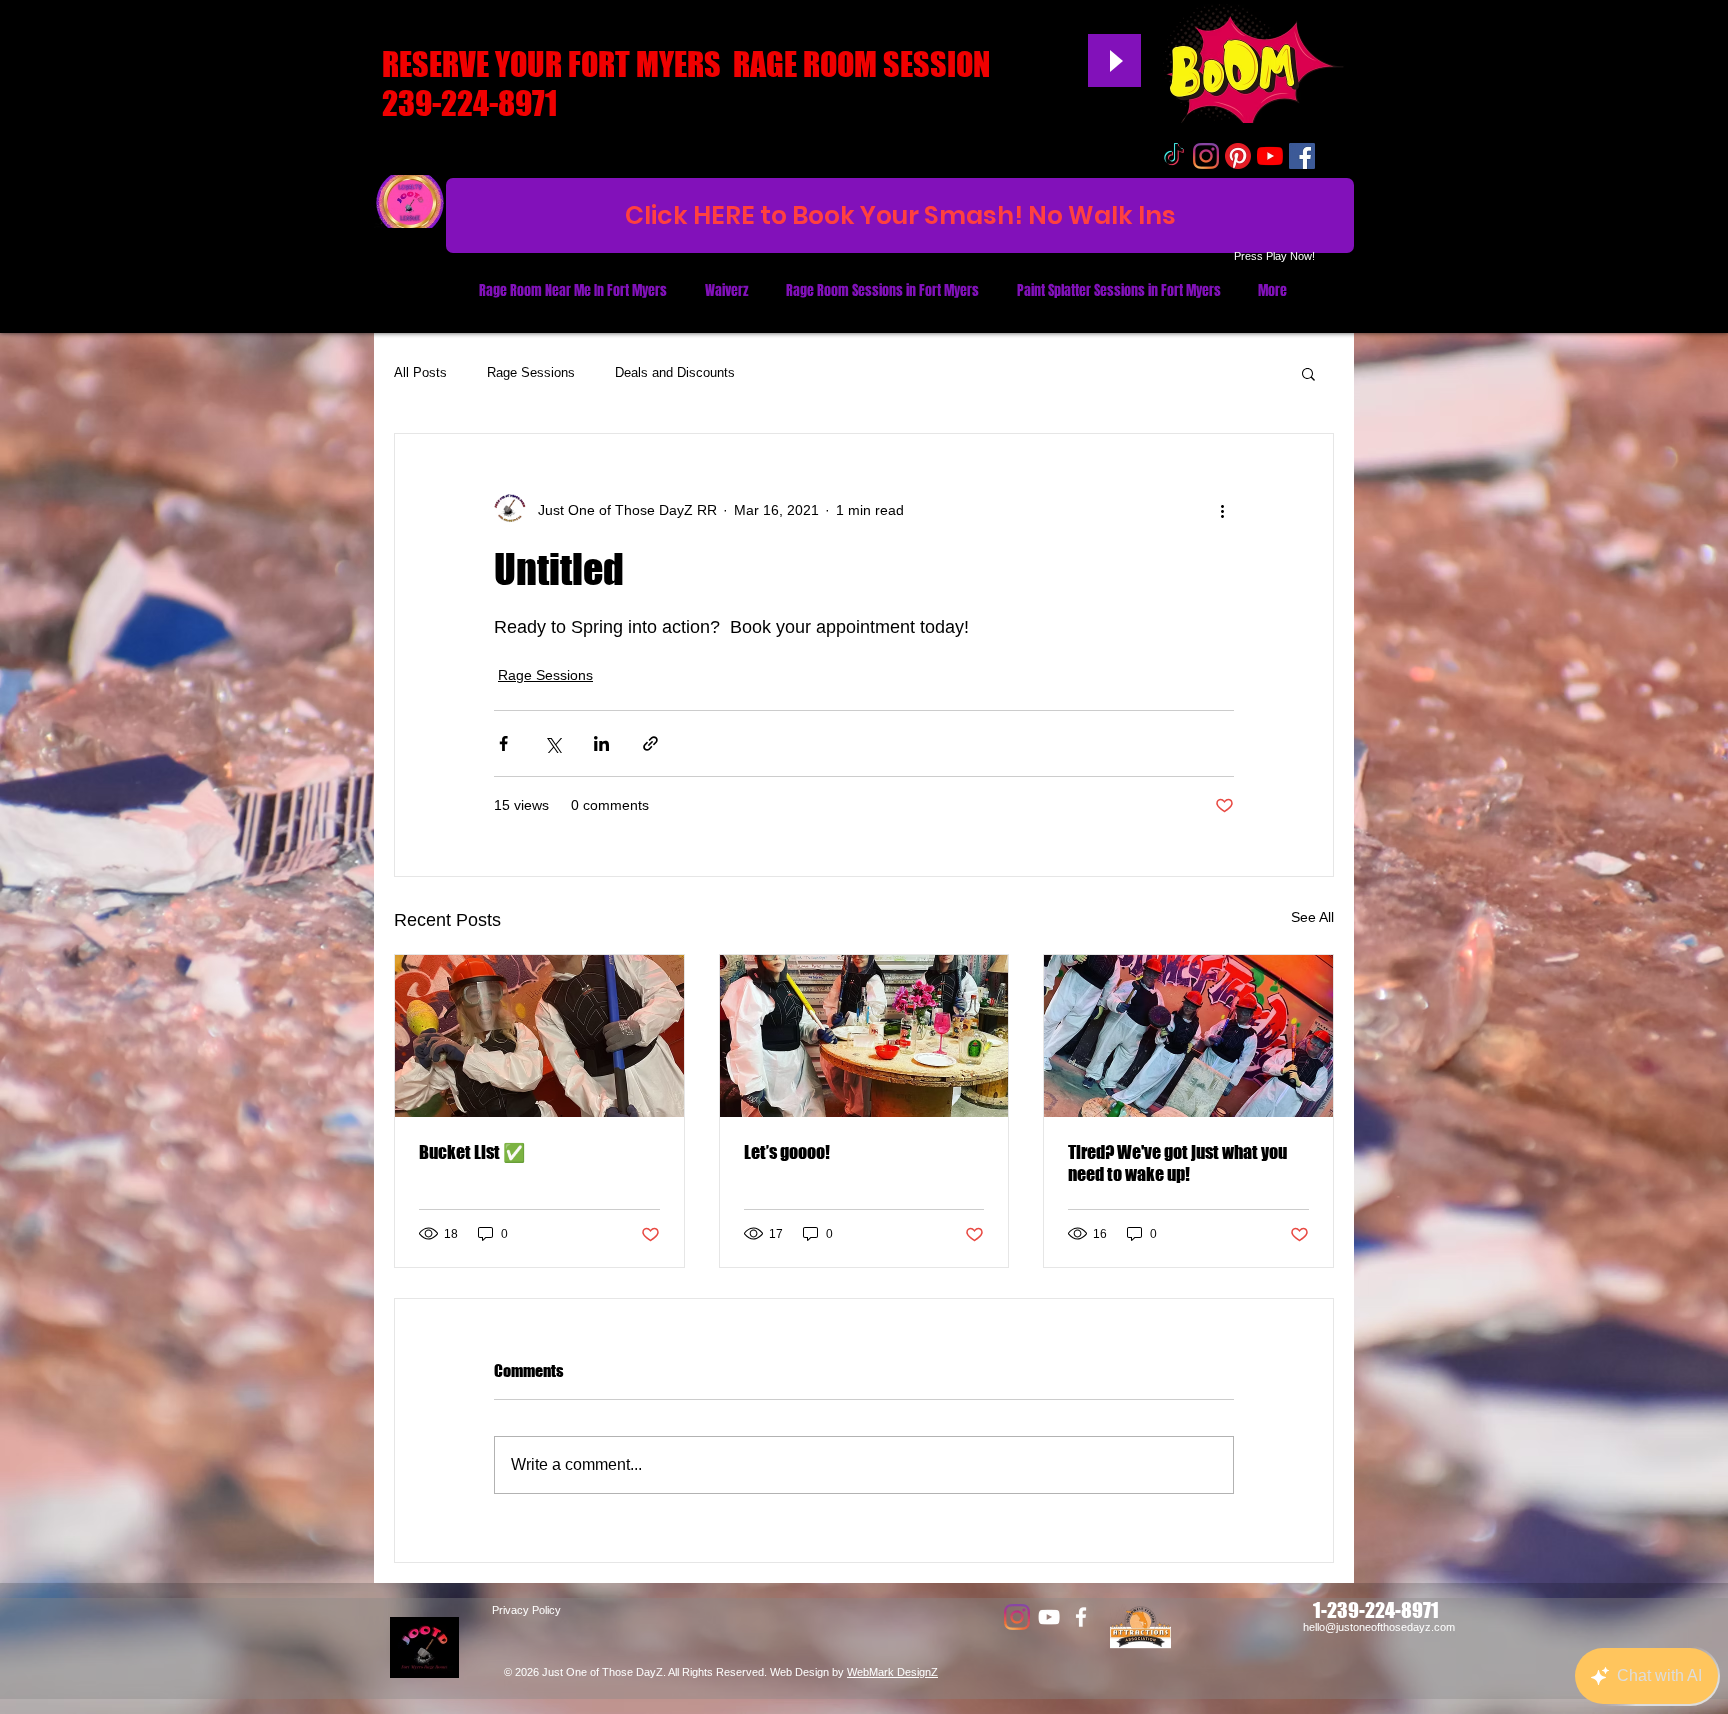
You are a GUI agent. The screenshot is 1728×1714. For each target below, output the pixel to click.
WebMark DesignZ (892, 1672)
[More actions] (1222, 510)
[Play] (1114, 60)
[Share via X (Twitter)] (552, 743)
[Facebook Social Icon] (1302, 156)
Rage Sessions (531, 372)
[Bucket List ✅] (539, 1036)
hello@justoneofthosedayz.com (1379, 1627)
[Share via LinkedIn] (601, 743)
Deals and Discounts (675, 372)
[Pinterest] (1238, 156)
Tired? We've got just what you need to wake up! (1177, 1163)
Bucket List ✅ (472, 1152)
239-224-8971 (469, 103)
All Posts (420, 372)
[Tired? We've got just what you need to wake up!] (1188, 1036)
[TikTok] (1174, 156)
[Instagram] (1206, 156)
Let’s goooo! (787, 1152)
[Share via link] (650, 743)
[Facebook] (1081, 1617)
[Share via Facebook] (503, 743)
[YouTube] (1270, 156)
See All (1312, 917)
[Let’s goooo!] (864, 1036)
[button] (1308, 373)
